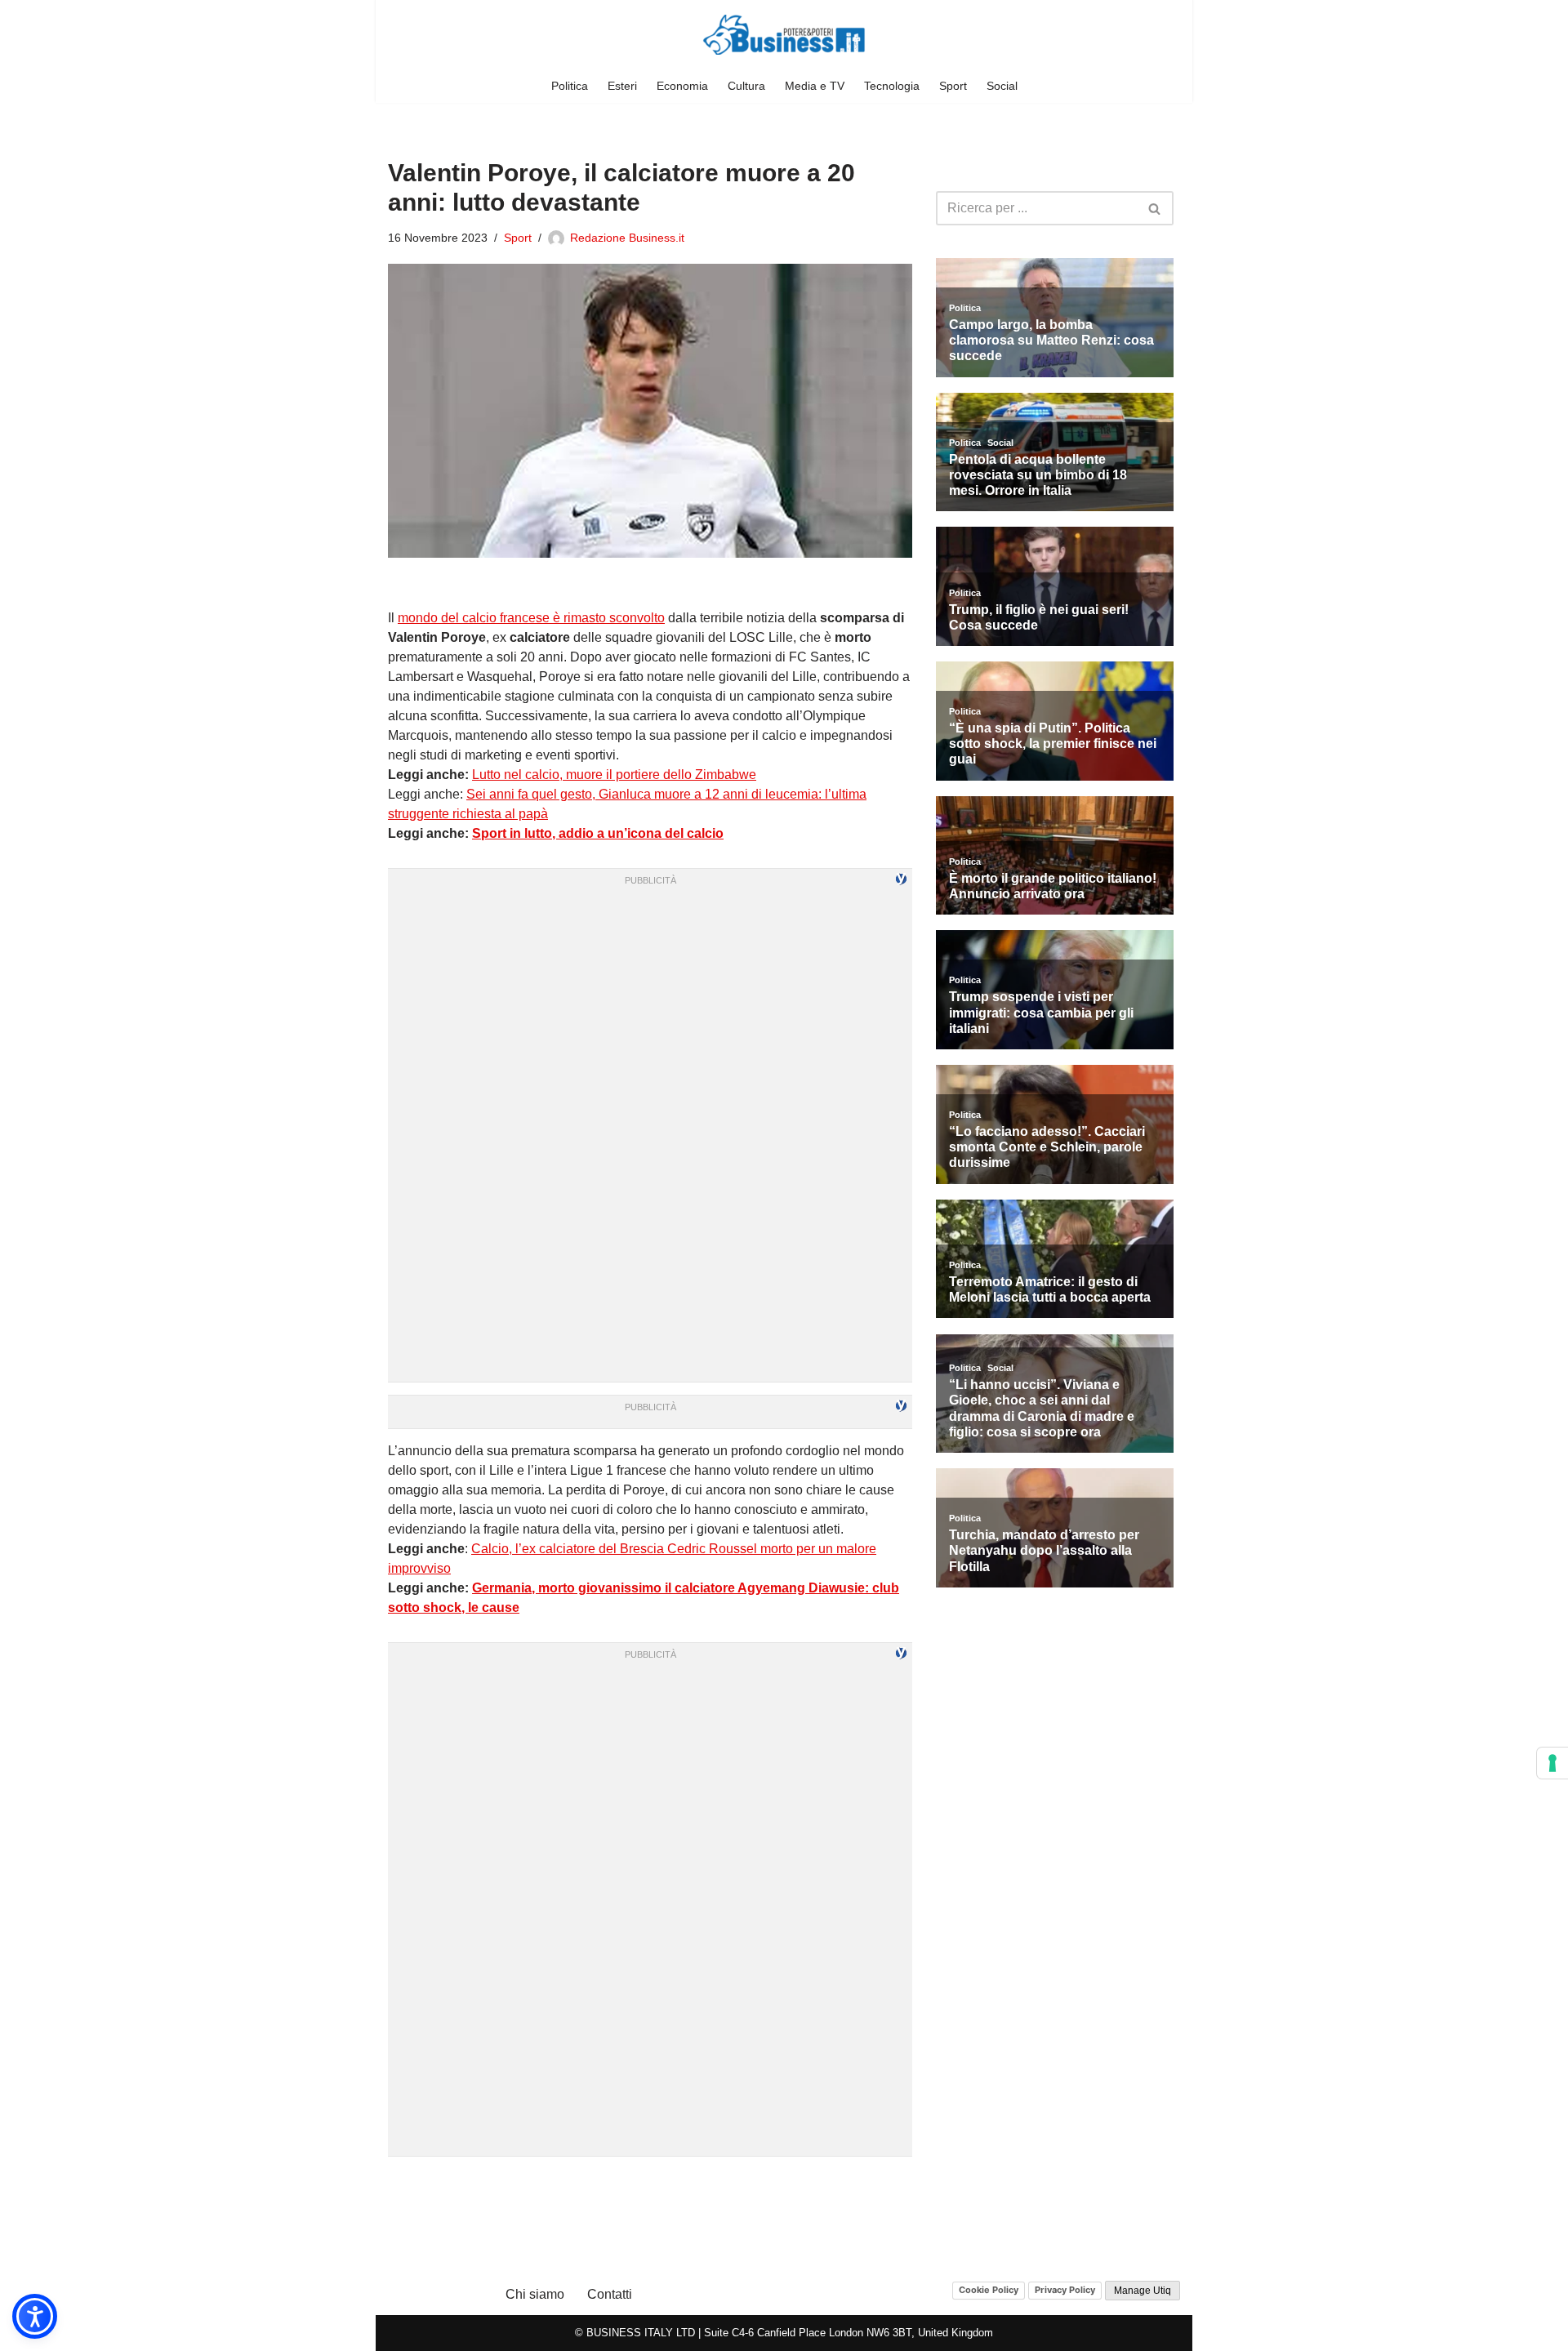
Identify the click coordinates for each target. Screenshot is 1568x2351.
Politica (570, 86)
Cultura (746, 86)
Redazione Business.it (627, 238)
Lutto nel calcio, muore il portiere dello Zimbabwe (614, 775)
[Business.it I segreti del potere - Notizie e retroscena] (784, 35)
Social (1002, 86)
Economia (682, 86)
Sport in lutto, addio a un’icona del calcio (598, 833)
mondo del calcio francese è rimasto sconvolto (531, 618)
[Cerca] (1155, 208)
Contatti (610, 2294)
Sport (953, 86)
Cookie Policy (989, 2290)
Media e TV (815, 86)
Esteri (622, 86)
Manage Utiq (1143, 2291)
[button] (35, 2316)
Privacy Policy (1065, 2290)
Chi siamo (535, 2294)
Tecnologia (892, 86)
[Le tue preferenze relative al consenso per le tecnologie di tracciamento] (1552, 1763)
